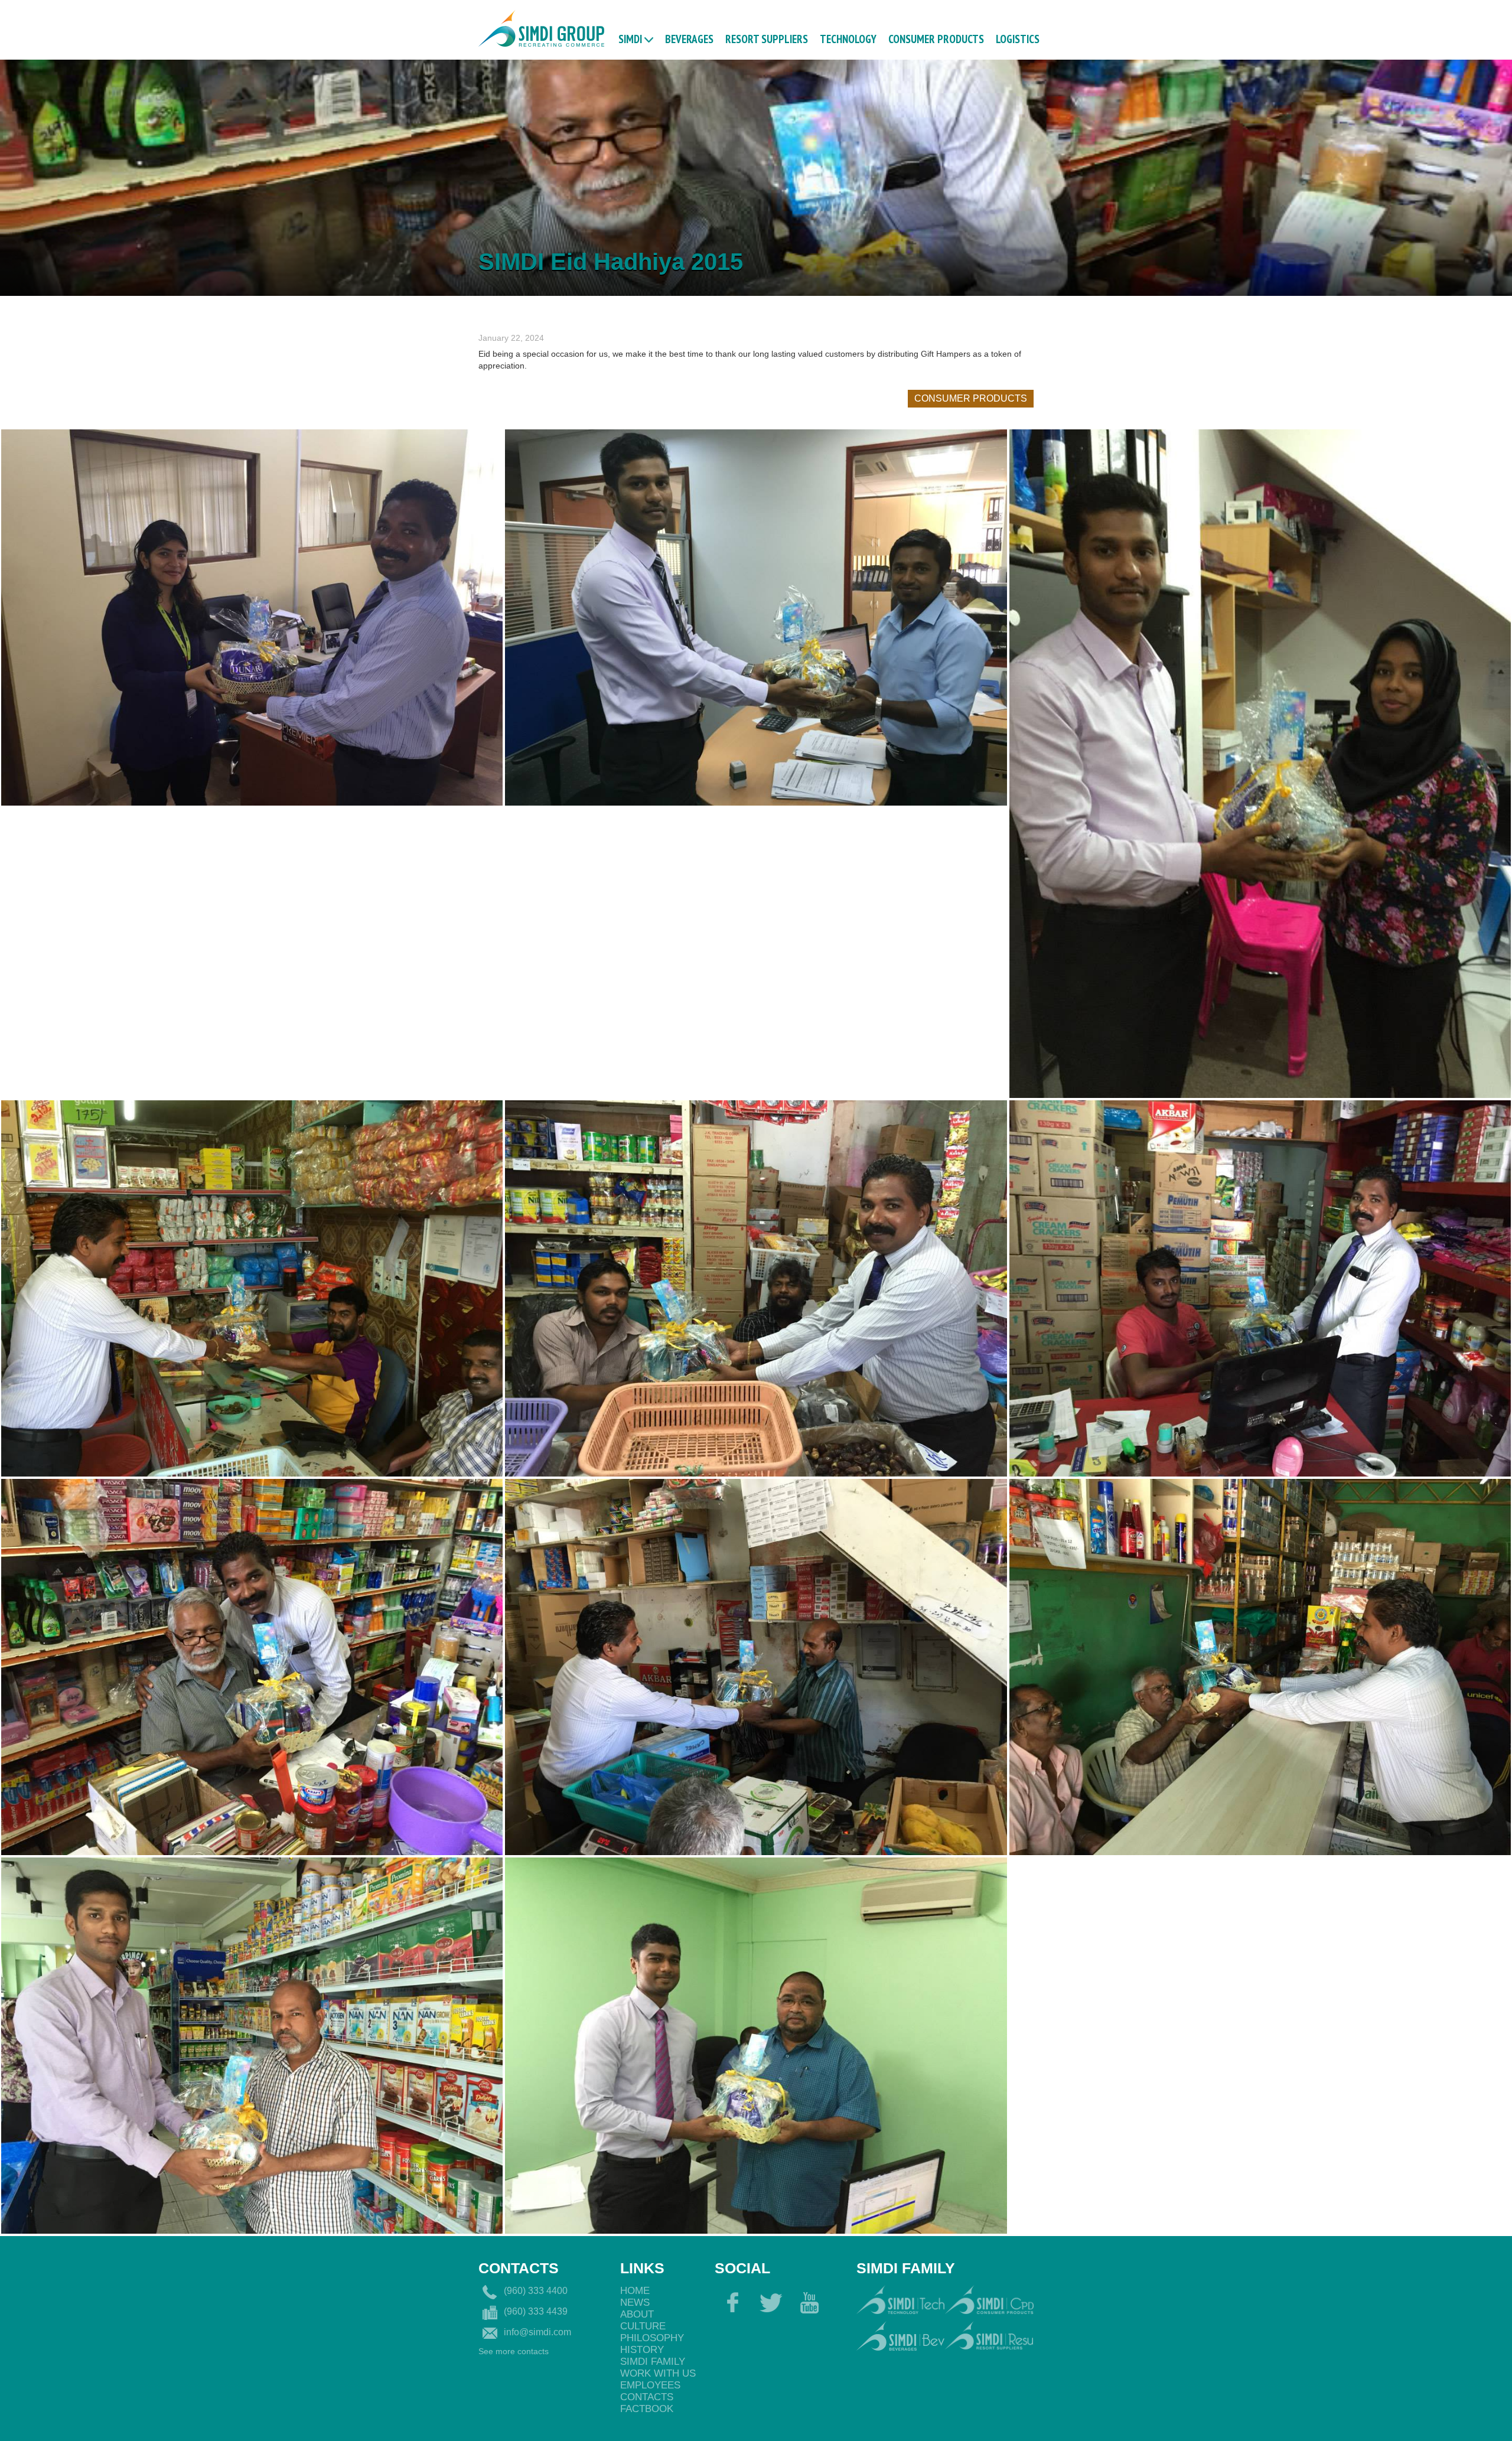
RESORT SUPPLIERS (767, 38)
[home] (541, 27)
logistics (1018, 38)
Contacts (647, 2397)
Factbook (647, 2409)
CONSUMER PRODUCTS (936, 38)
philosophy (652, 2338)
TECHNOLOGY (848, 38)
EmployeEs (650, 2385)
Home (635, 2291)
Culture (643, 2326)
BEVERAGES (689, 38)
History (642, 2350)
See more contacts (514, 2351)
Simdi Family (653, 2362)
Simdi (630, 38)
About (637, 2314)
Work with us (658, 2373)
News (635, 2303)
